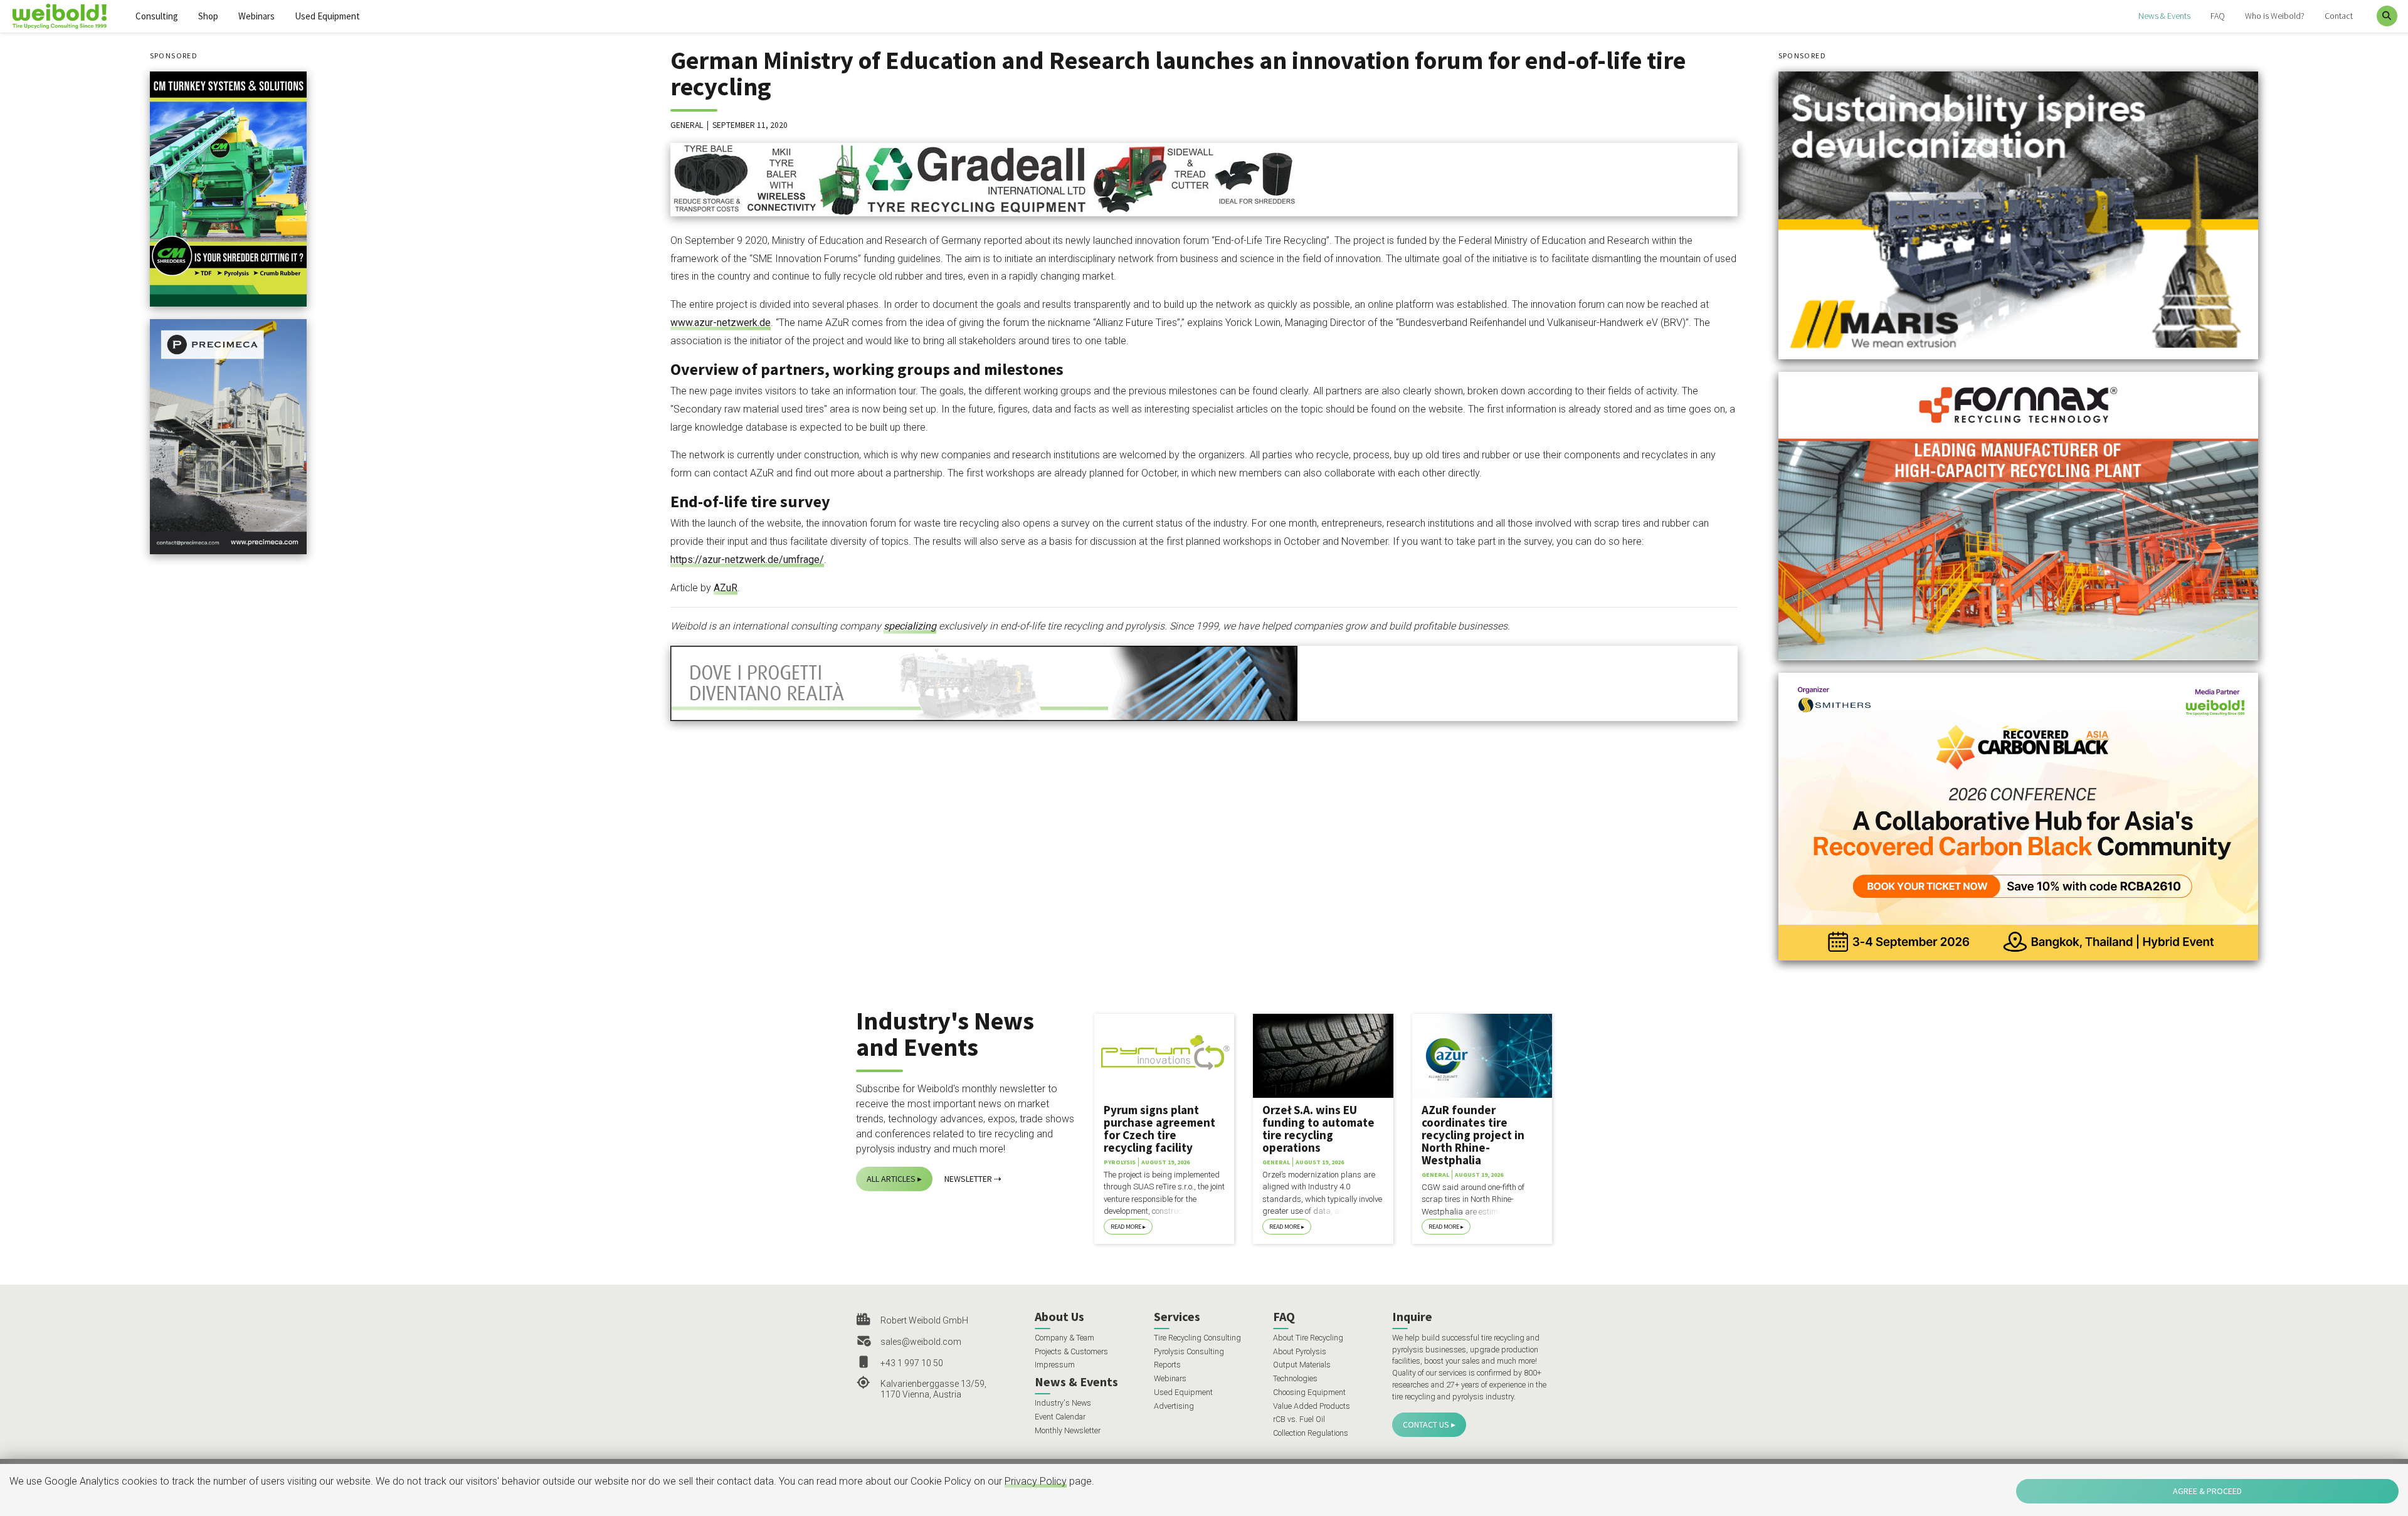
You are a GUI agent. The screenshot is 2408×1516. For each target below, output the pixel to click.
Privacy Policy (1036, 1481)
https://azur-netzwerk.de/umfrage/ (747, 560)
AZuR (726, 588)
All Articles (891, 1179)
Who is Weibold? (2275, 16)
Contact (2339, 16)
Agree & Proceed (2207, 1491)
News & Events (2164, 16)
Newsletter (968, 1179)
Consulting (157, 16)
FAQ (2218, 16)
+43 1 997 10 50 (912, 1363)
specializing (910, 626)
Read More (1126, 1227)
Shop (208, 16)
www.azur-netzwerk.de (721, 323)
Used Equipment (327, 16)
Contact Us (1426, 1424)
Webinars (256, 16)
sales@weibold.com (921, 1342)
